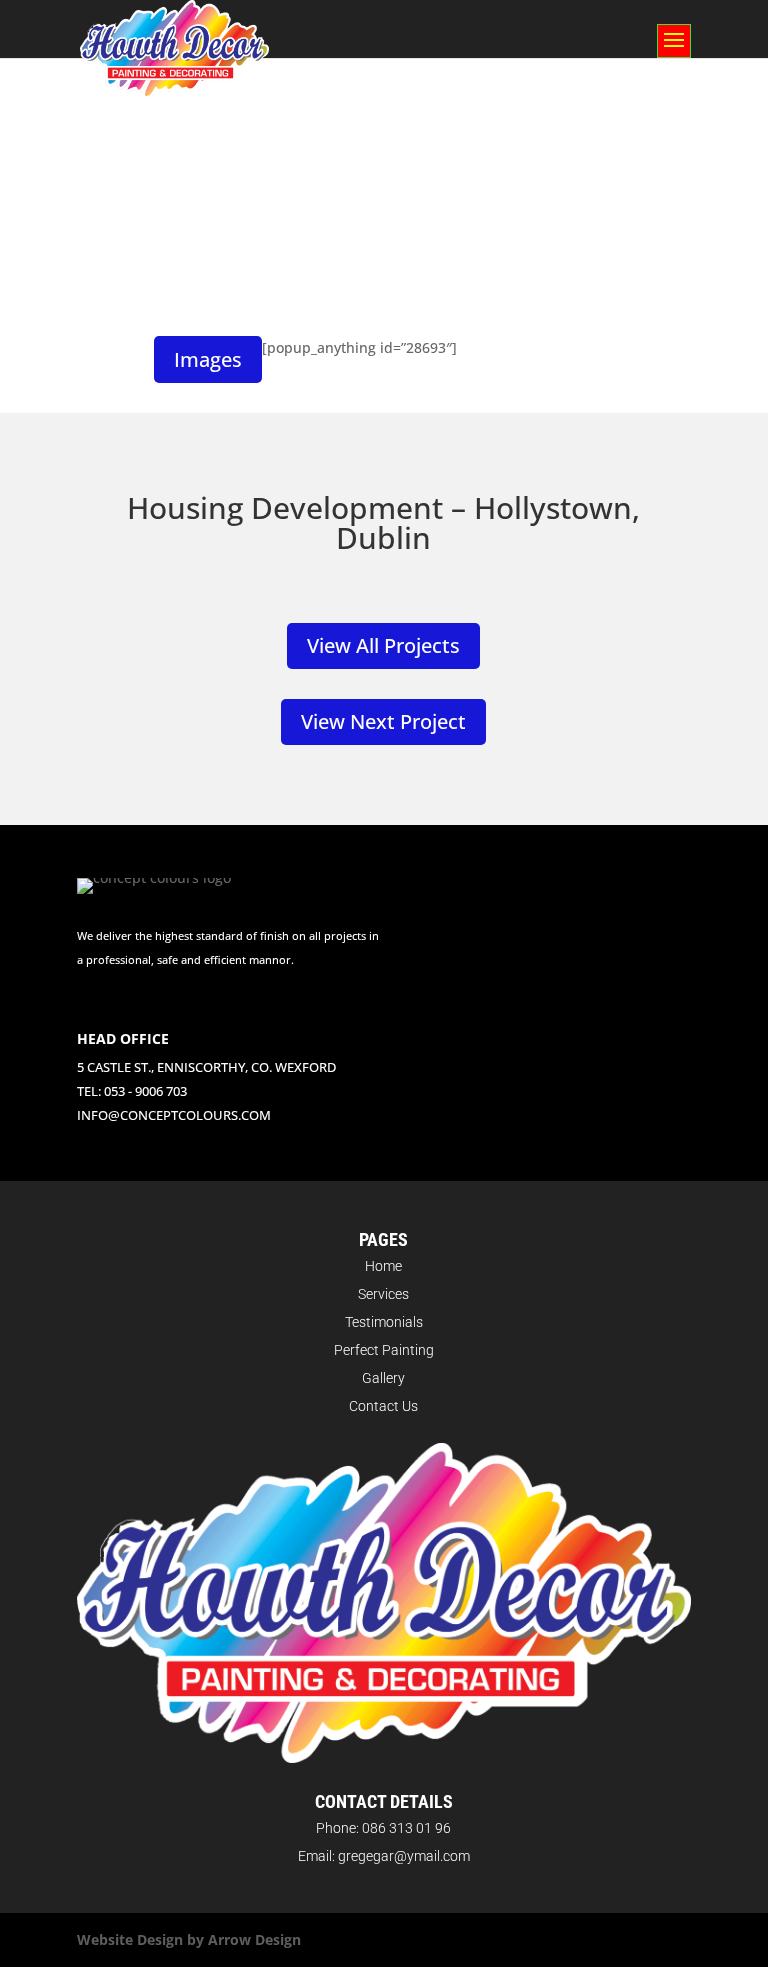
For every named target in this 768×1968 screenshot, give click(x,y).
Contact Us (383, 1406)
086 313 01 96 (406, 1828)
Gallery (383, 1378)
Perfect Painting (384, 1350)
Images (208, 359)
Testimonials (384, 1322)
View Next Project (383, 721)
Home (383, 1266)
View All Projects (383, 645)
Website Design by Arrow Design (189, 1939)
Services (383, 1294)
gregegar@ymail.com (404, 1856)
